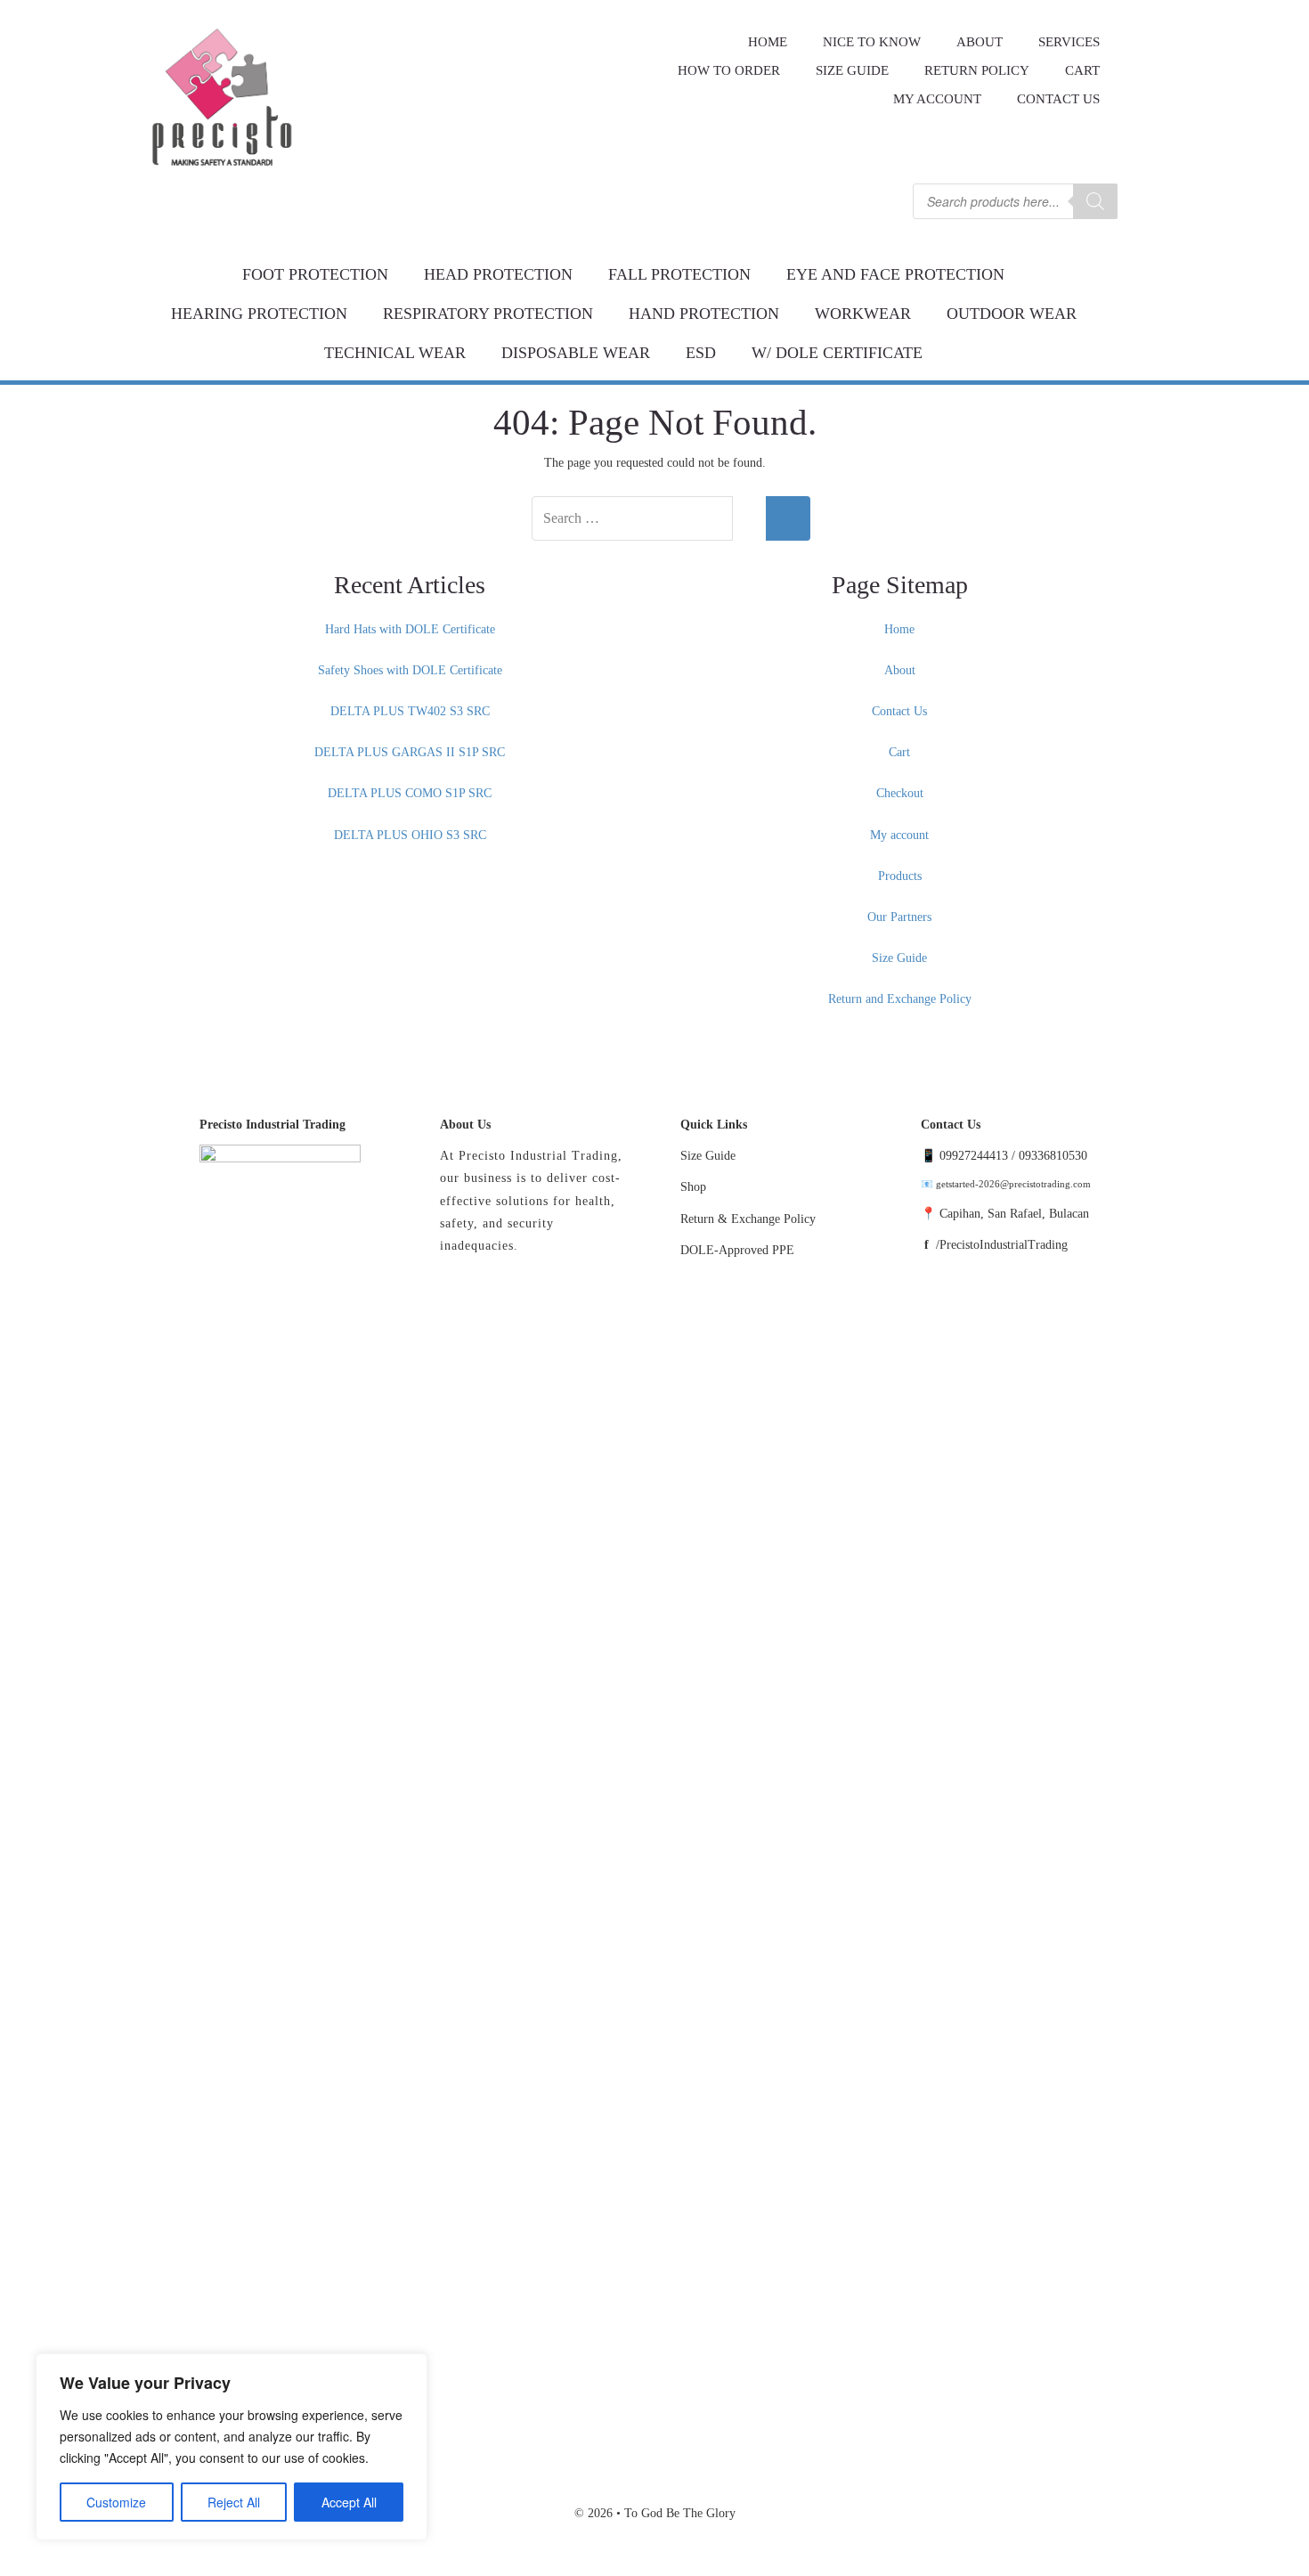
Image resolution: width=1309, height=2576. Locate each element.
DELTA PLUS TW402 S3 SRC (410, 711)
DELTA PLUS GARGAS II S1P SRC (410, 752)
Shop (693, 1187)
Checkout (900, 793)
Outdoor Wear (1012, 314)
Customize (116, 2502)
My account (937, 99)
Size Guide (899, 958)
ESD (701, 353)
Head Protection (498, 274)
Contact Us (1058, 99)
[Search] (1095, 201)
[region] (232, 2447)
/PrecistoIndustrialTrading (1002, 1245)
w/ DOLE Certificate (837, 353)
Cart (899, 752)
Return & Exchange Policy (748, 1219)
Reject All (234, 2502)
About (900, 670)
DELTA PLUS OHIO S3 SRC (410, 835)
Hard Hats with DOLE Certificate (410, 629)
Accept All (349, 2502)
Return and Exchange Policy (900, 999)
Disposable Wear (576, 353)
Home (899, 629)
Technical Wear (395, 353)
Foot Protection (315, 274)
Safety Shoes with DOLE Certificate (410, 670)
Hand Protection (704, 314)
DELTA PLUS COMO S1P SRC (410, 793)
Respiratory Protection (488, 314)
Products (900, 876)
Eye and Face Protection (895, 274)
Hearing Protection (259, 314)
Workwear (863, 314)
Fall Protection (679, 274)
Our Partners (899, 917)
